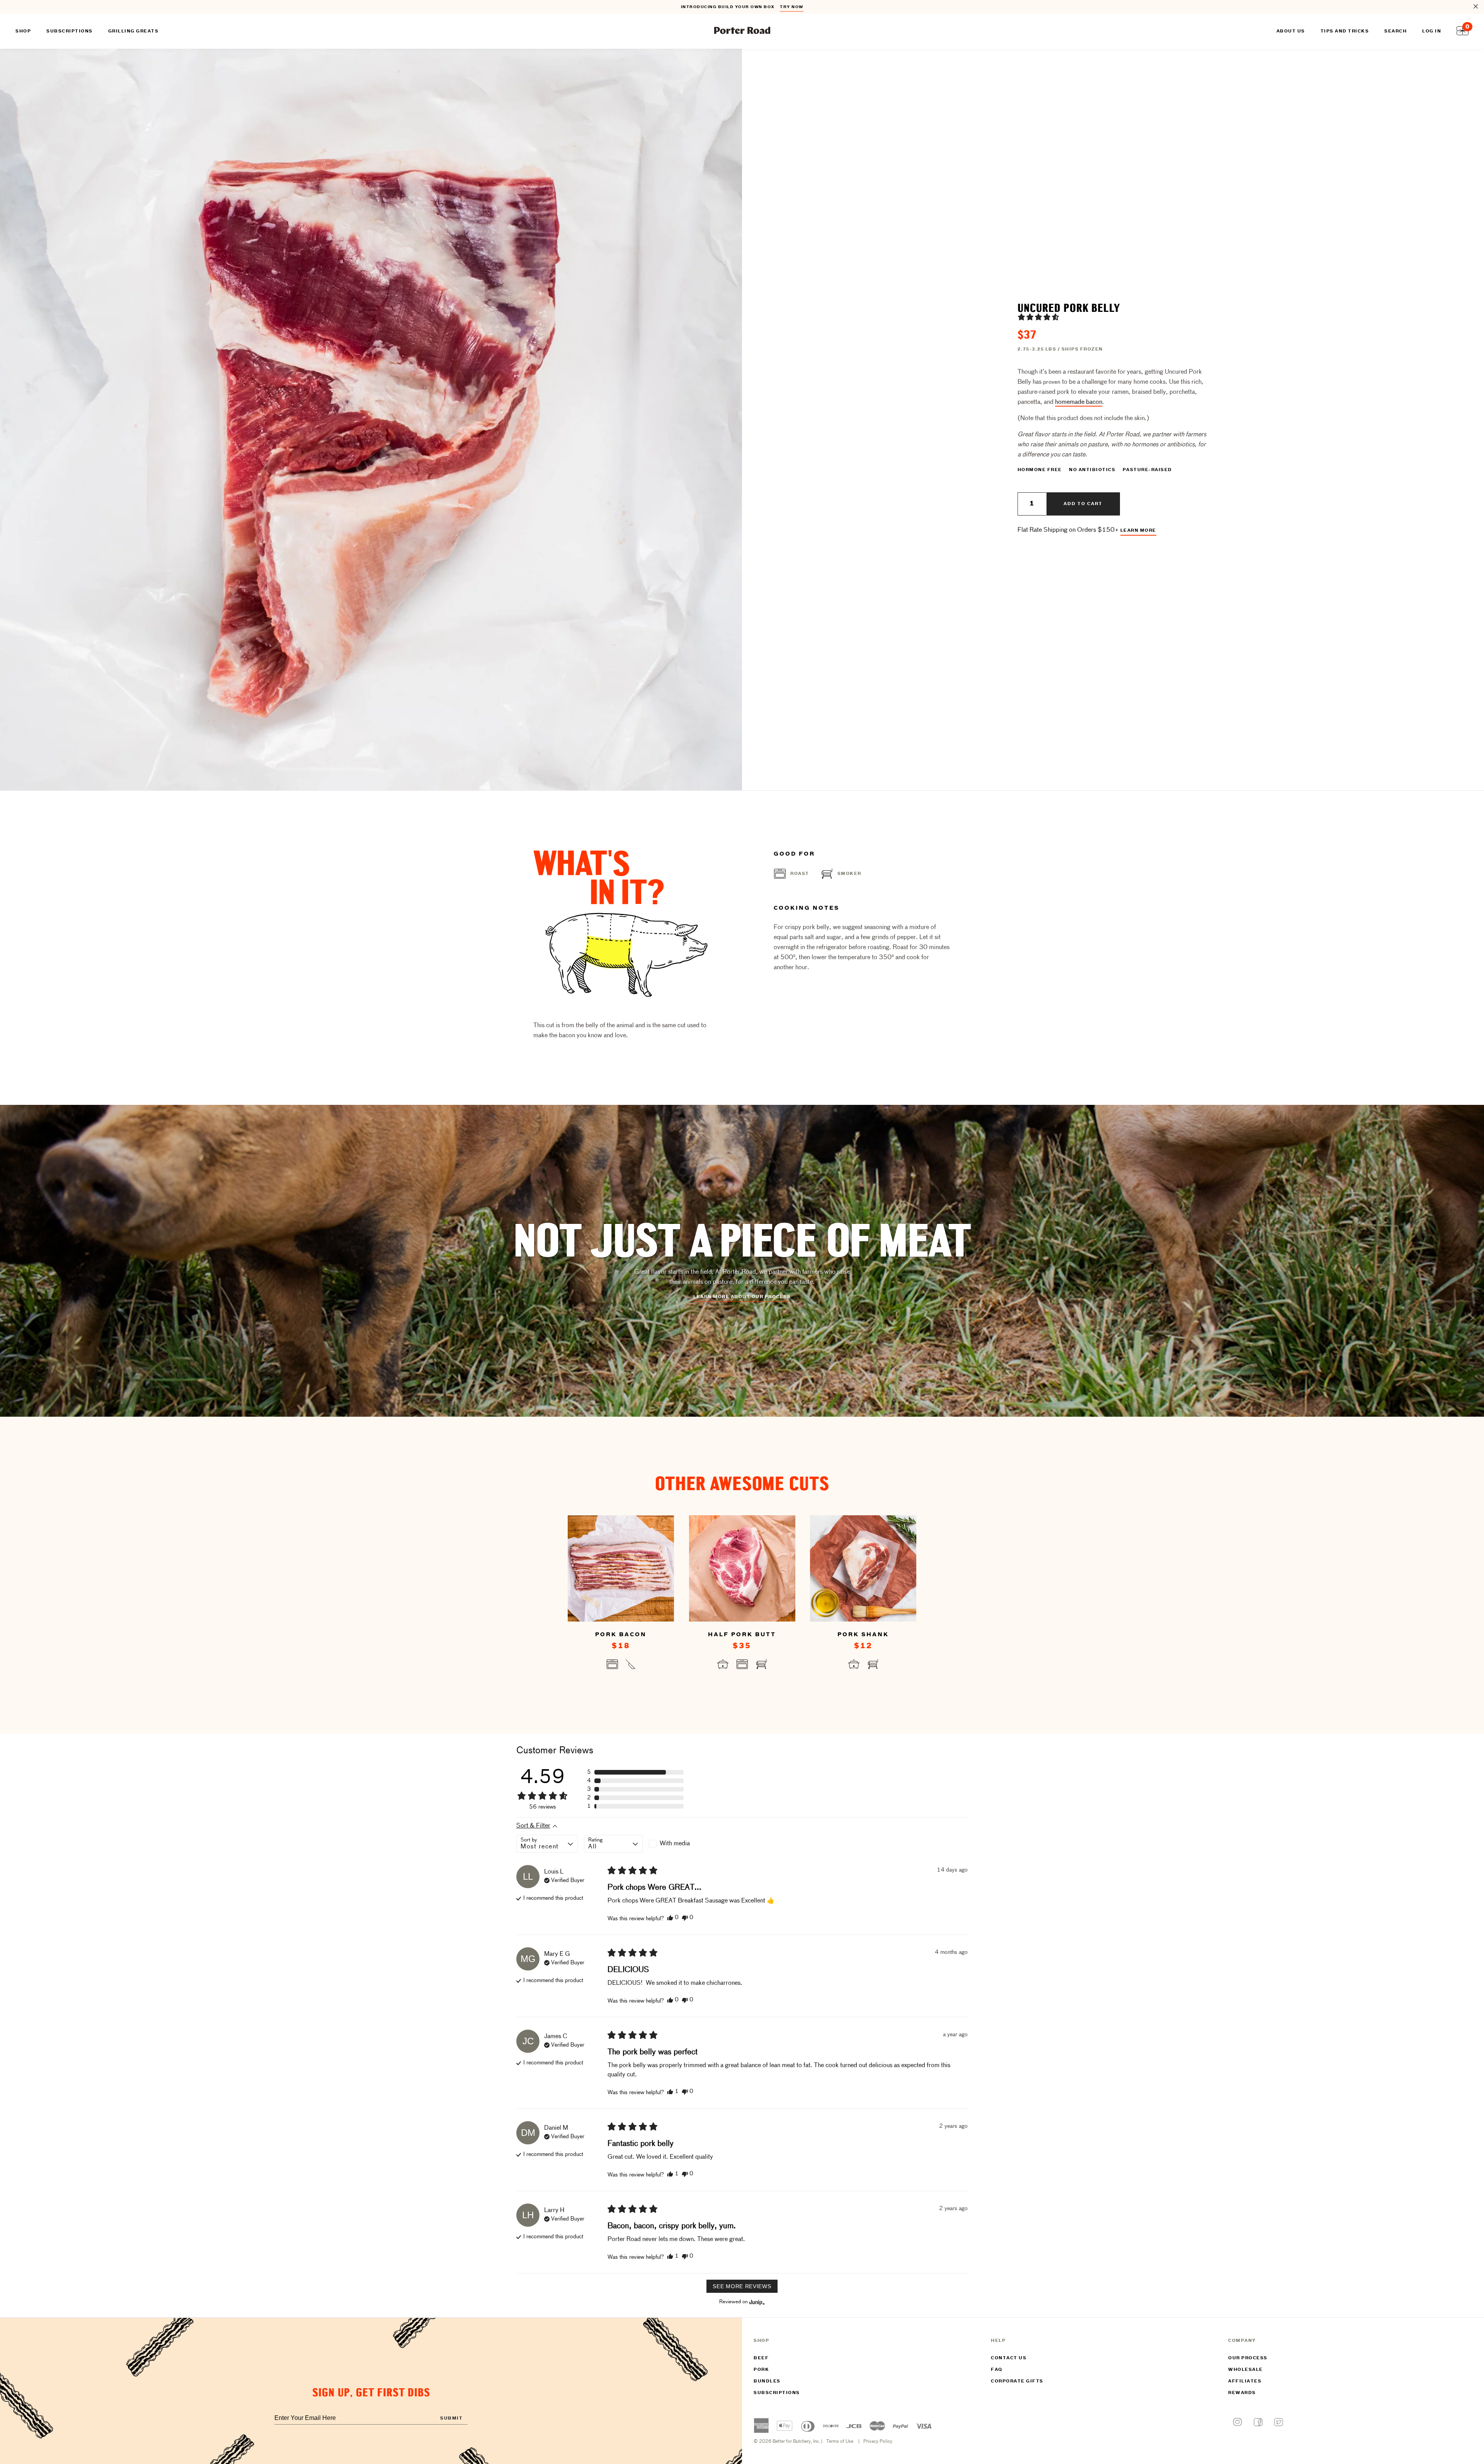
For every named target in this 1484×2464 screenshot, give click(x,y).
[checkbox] (678, 1844)
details (796, 7)
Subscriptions (777, 2393)
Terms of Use (840, 2442)
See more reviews (742, 2286)
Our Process (1248, 2358)
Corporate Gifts (1017, 2381)
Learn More (1138, 531)
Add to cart (1083, 504)
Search (1396, 31)
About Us (1291, 31)
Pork (761, 2370)
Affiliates (1245, 2381)
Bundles (767, 2381)
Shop (23, 31)
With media (675, 1844)
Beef (761, 2358)
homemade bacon (1079, 402)
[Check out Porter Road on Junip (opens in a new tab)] (756, 2302)
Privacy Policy (878, 2442)
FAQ (997, 2370)
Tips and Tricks (1345, 31)
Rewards (1242, 2393)
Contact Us (1009, 2358)
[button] (1038, 317)
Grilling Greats (134, 31)
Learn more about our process (742, 1297)
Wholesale (1246, 2370)
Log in (1432, 31)
